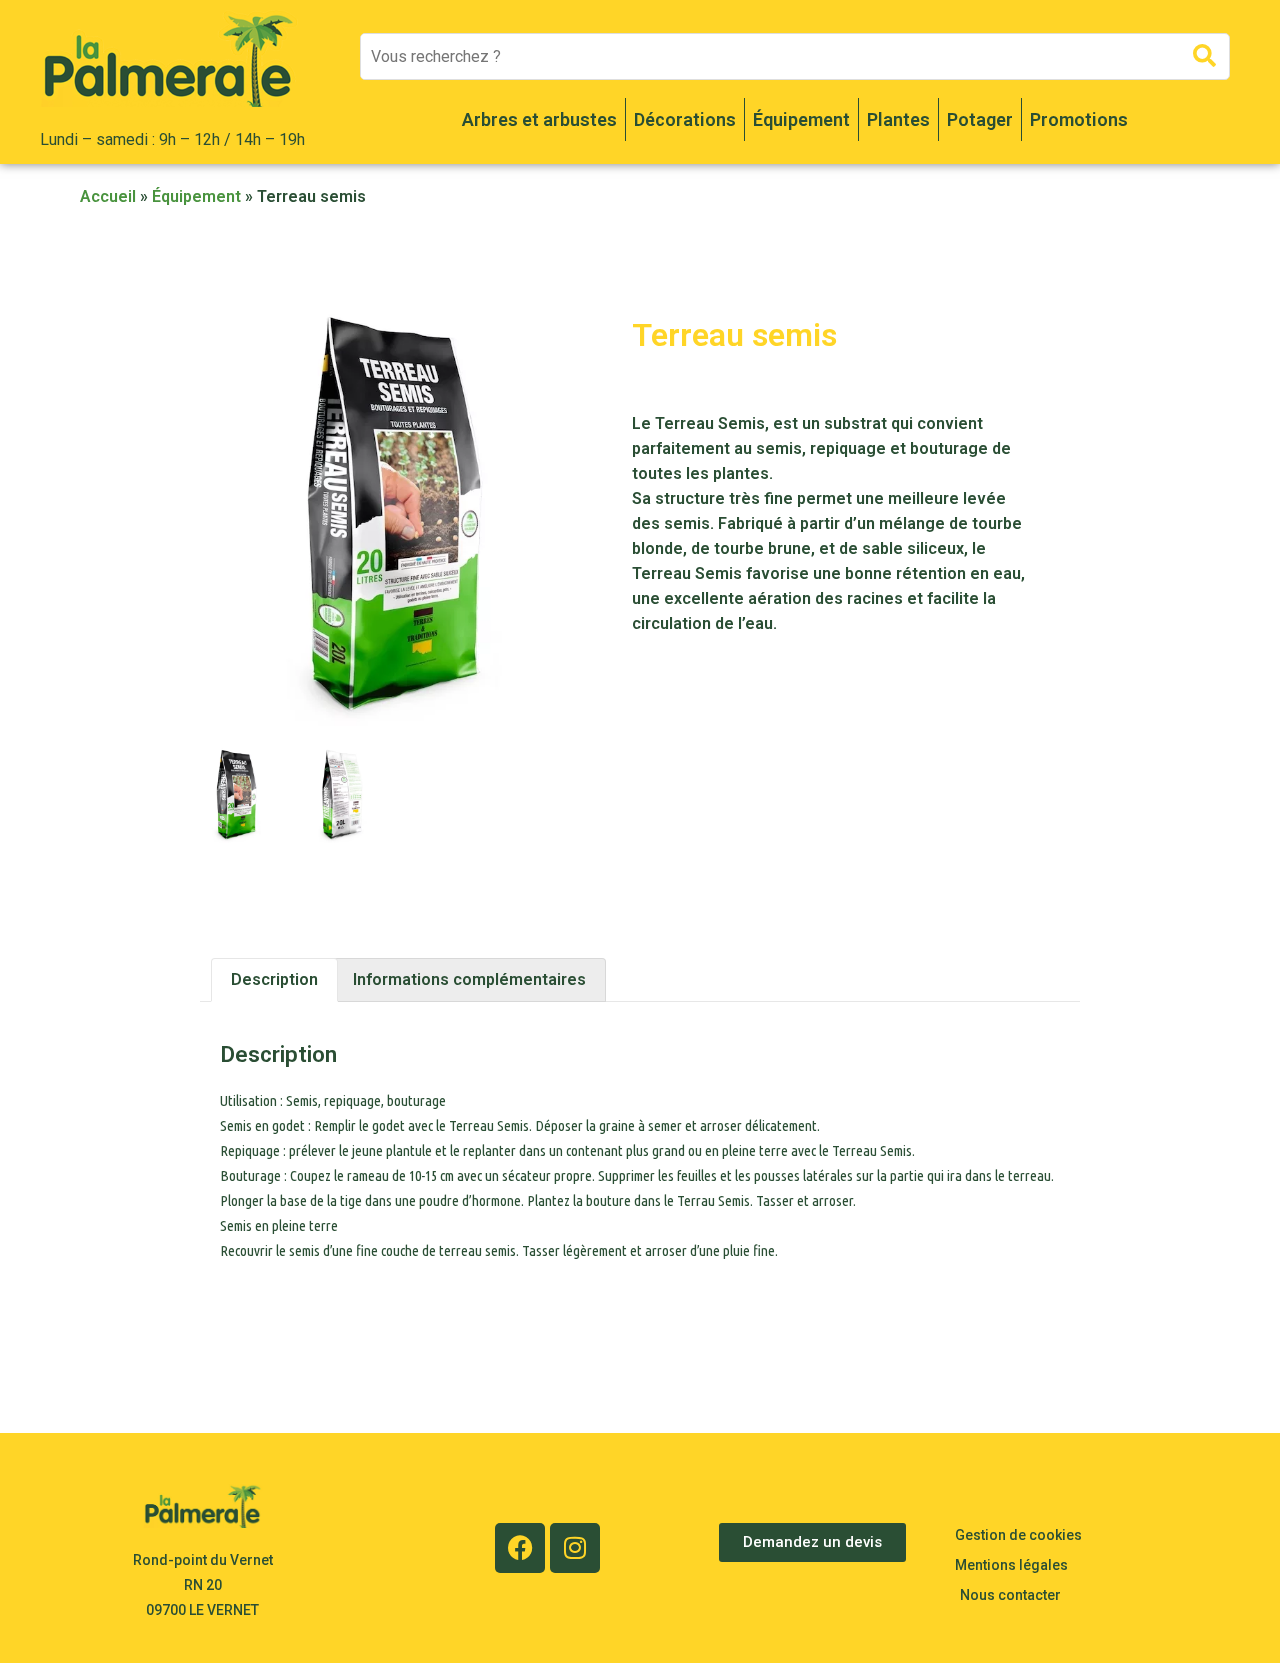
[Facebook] (520, 1548)
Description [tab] (274, 979)
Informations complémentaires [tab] (469, 979)
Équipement (801, 119)
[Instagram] (575, 1548)
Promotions (1079, 119)
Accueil (108, 196)
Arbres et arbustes (539, 119)
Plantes (898, 119)
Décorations (685, 119)
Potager (980, 119)
